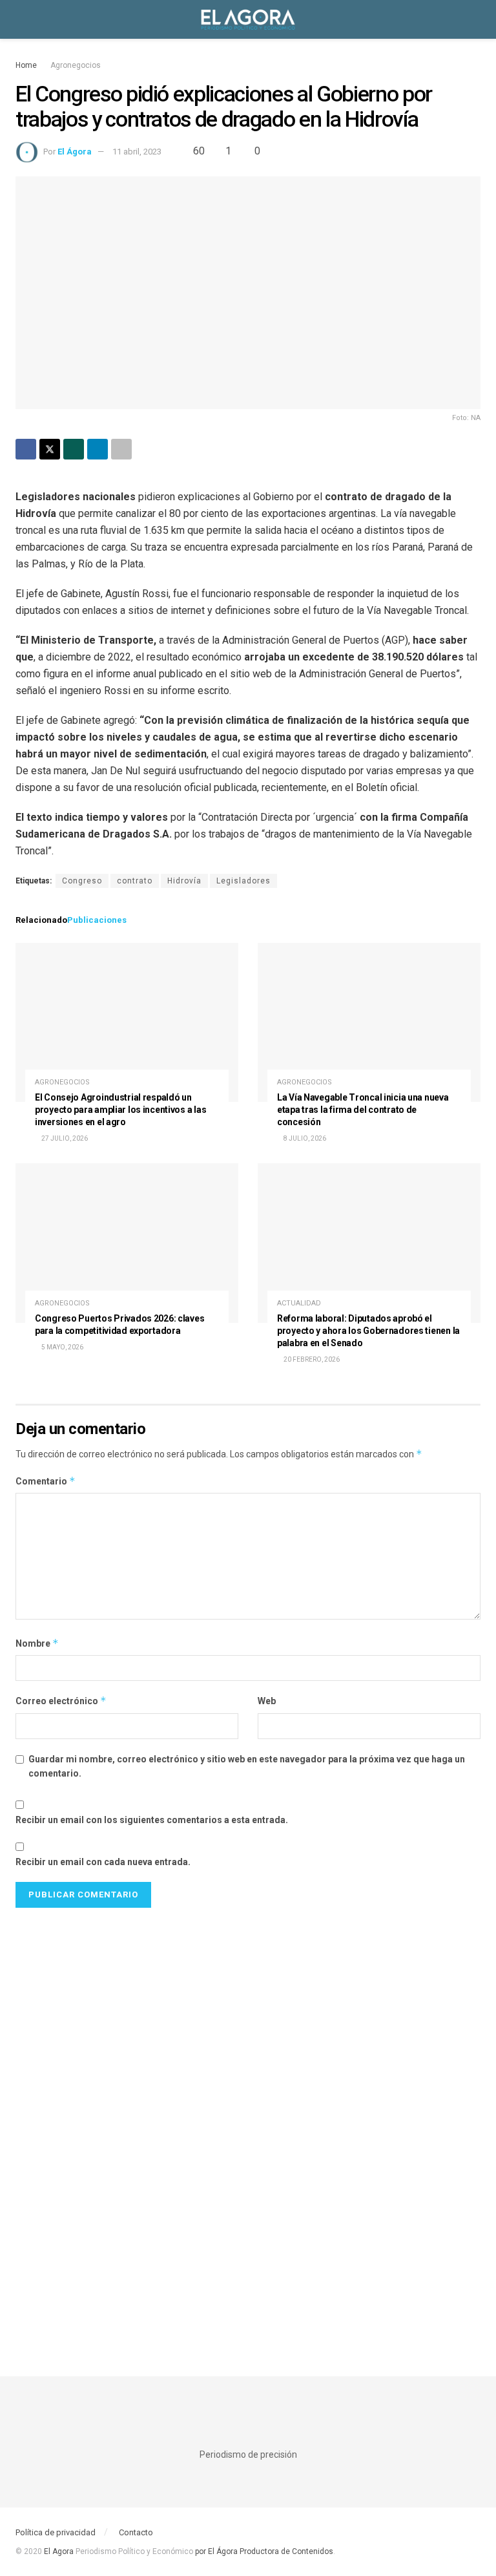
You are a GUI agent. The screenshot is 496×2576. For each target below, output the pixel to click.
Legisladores (243, 881)
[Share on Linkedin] (98, 449)
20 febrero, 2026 (311, 1359)
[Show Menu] (21, 19)
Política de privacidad (56, 2532)
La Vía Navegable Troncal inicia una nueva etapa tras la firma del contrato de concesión (363, 1110)
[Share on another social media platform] (121, 449)
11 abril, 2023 (137, 152)
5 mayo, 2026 (62, 1347)
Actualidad (299, 1303)
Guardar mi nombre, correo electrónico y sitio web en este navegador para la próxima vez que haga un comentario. (247, 1766)
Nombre (37, 1643)
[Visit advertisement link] (248, 2123)
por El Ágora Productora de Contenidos (263, 2551)
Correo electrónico (61, 1701)
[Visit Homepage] (248, 19)
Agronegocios (76, 65)
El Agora (60, 2551)
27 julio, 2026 (64, 1138)
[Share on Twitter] (50, 449)
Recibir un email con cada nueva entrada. (103, 1862)
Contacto (136, 2532)
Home (26, 65)
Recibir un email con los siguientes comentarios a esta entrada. (152, 1820)
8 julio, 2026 (304, 1138)
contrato (135, 881)
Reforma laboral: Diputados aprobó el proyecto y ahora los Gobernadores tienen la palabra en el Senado (368, 1331)
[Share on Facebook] (26, 449)
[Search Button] (475, 19)
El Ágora (75, 152)
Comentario (46, 1481)
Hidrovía (184, 881)
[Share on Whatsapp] (74, 449)
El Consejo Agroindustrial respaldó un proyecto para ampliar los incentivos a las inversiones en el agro (120, 1110)
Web (267, 1701)
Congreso (82, 881)
